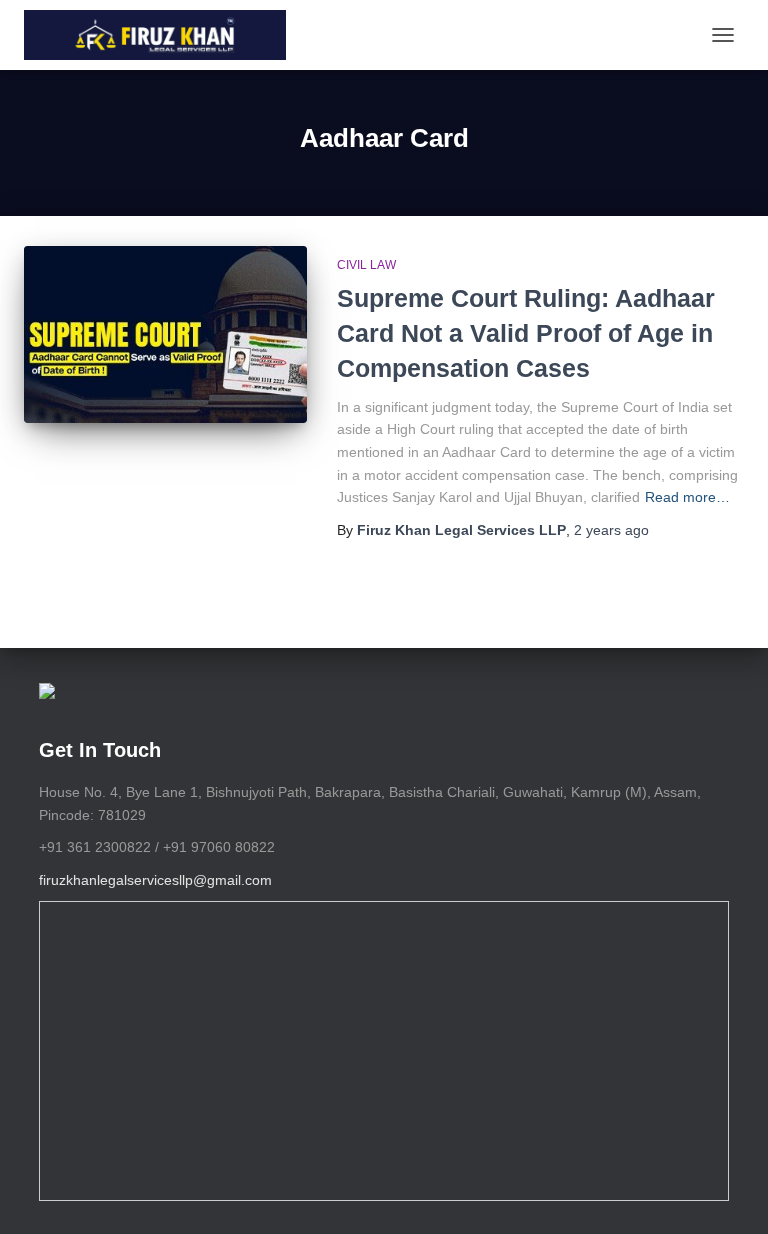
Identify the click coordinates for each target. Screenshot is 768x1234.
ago (611, 530)
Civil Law (366, 265)
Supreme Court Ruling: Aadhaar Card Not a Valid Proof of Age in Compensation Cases (526, 333)
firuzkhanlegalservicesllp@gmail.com (155, 880)
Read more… (687, 497)
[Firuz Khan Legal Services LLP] (162, 35)
